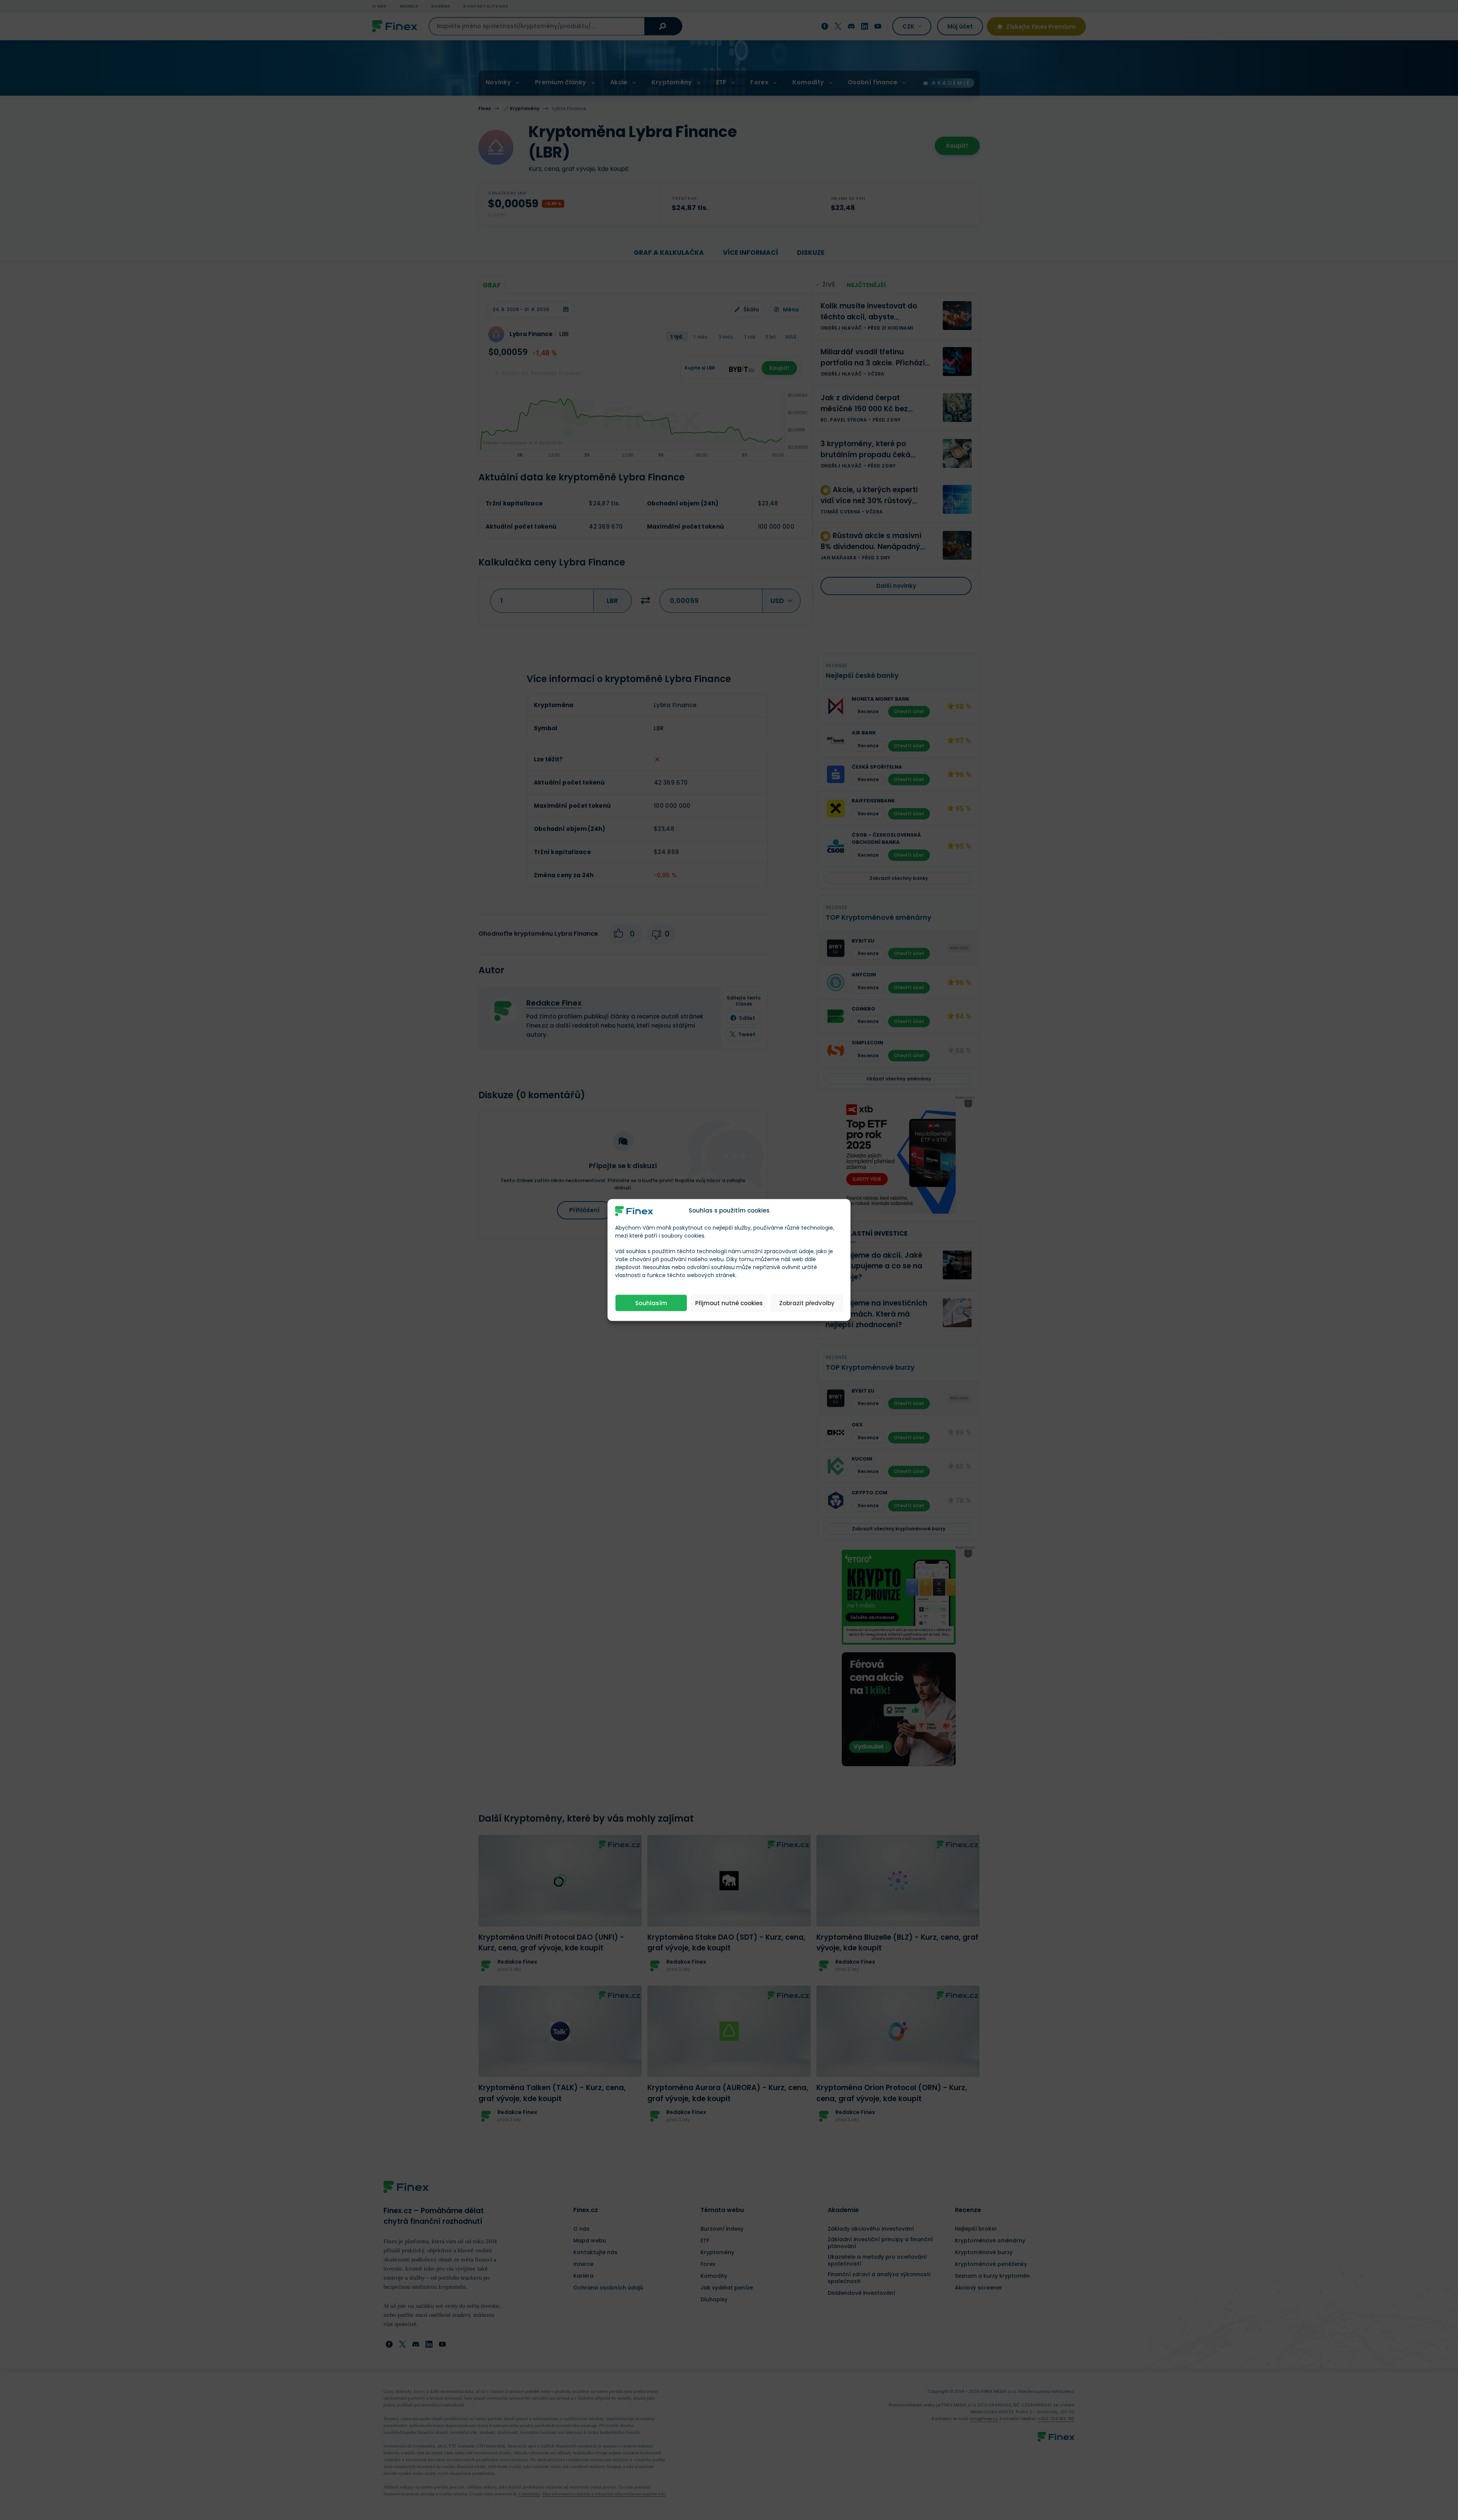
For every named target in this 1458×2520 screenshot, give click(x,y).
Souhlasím (651, 1303)
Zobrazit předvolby (807, 1303)
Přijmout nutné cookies (729, 1303)
